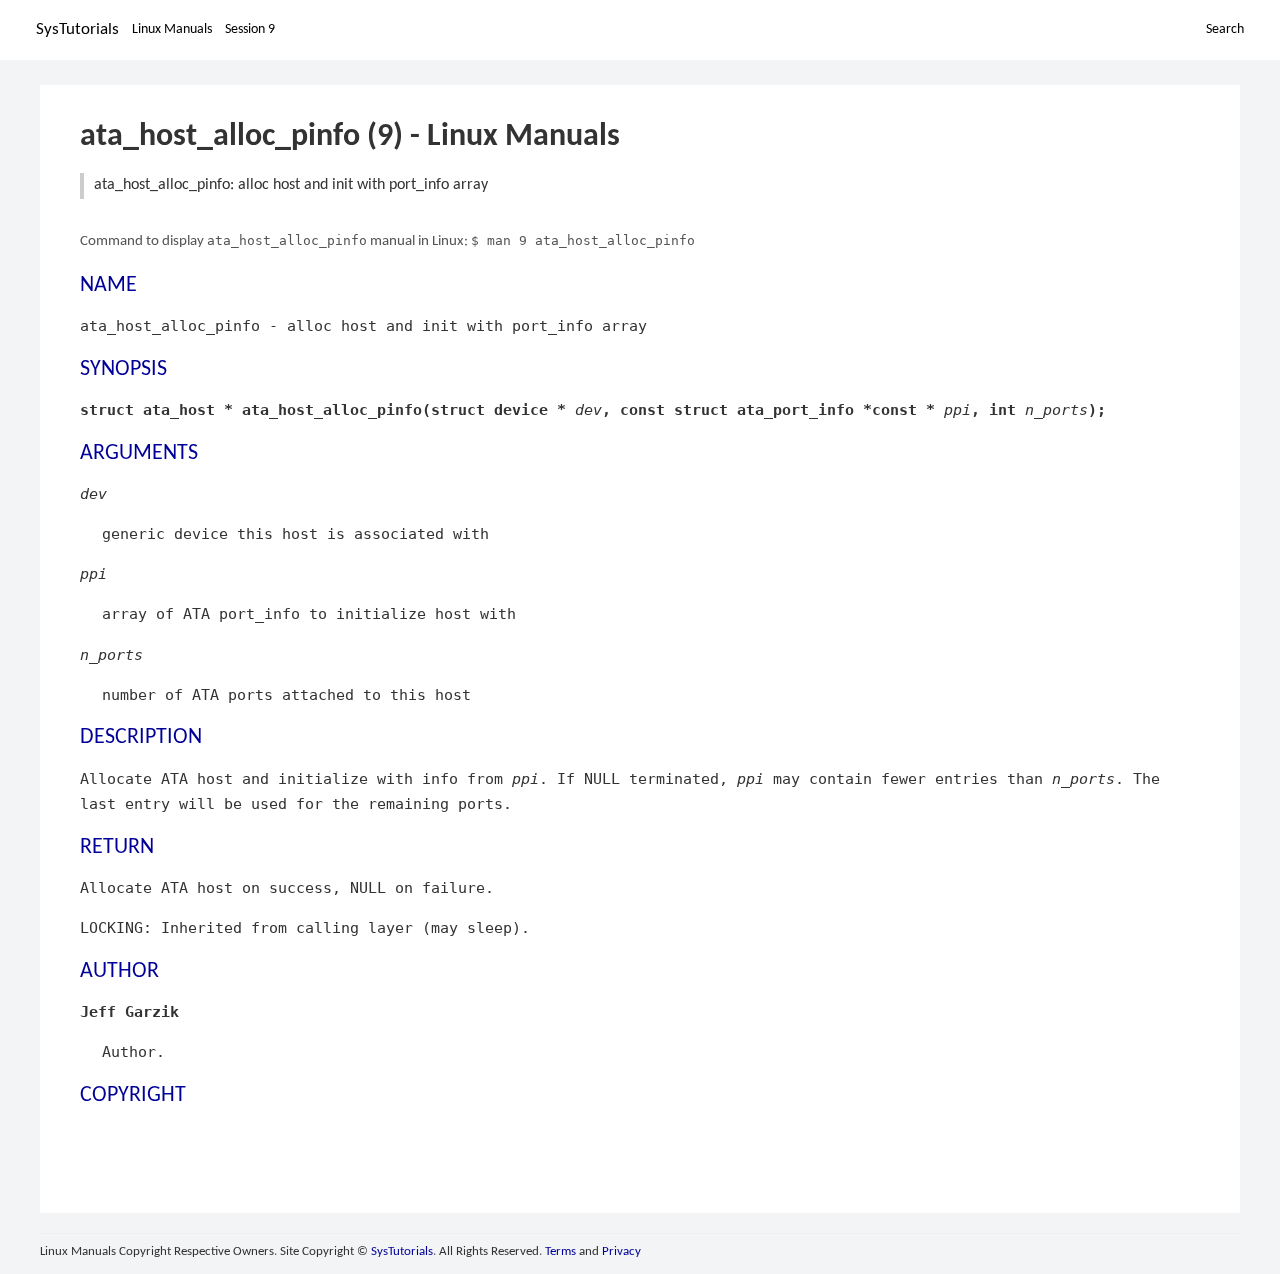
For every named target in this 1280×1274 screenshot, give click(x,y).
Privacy (621, 1251)
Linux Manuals (172, 29)
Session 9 (250, 29)
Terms (560, 1251)
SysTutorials (77, 29)
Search (1225, 29)
